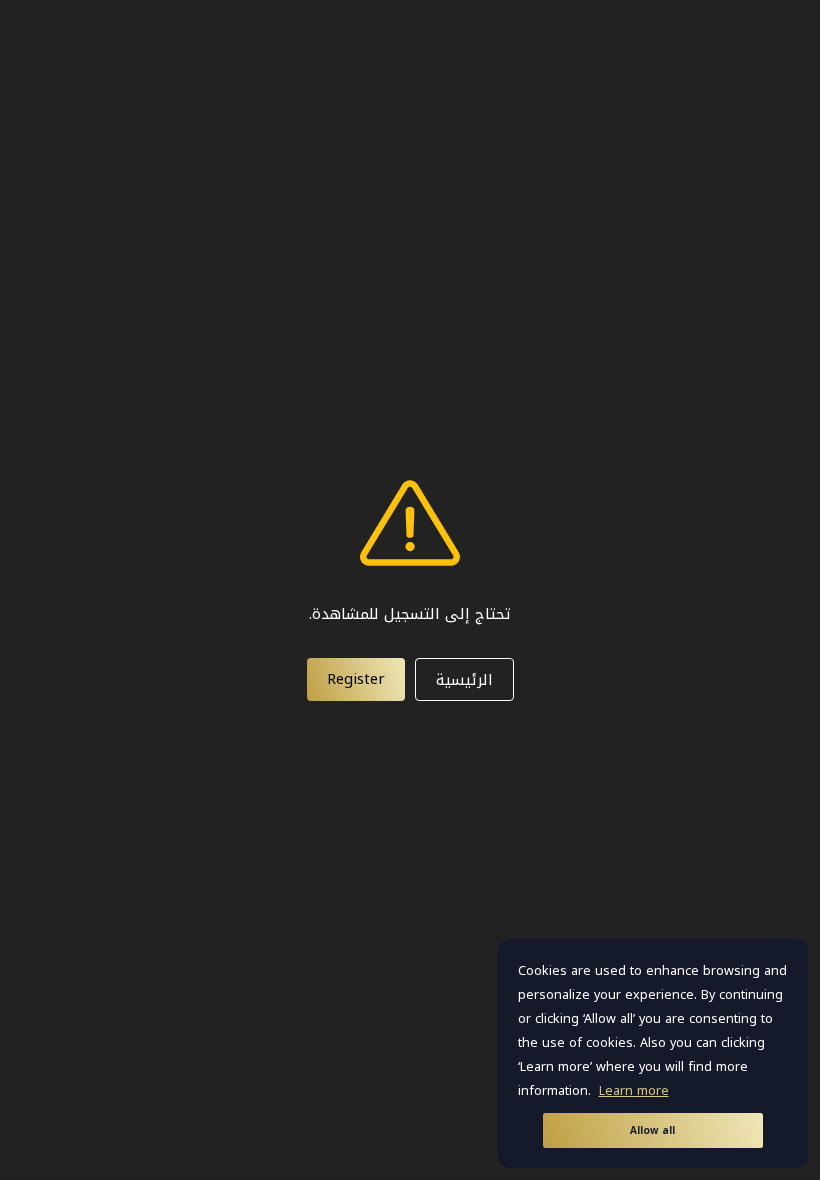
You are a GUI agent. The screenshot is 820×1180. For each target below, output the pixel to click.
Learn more (634, 1091)
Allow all (652, 1130)
